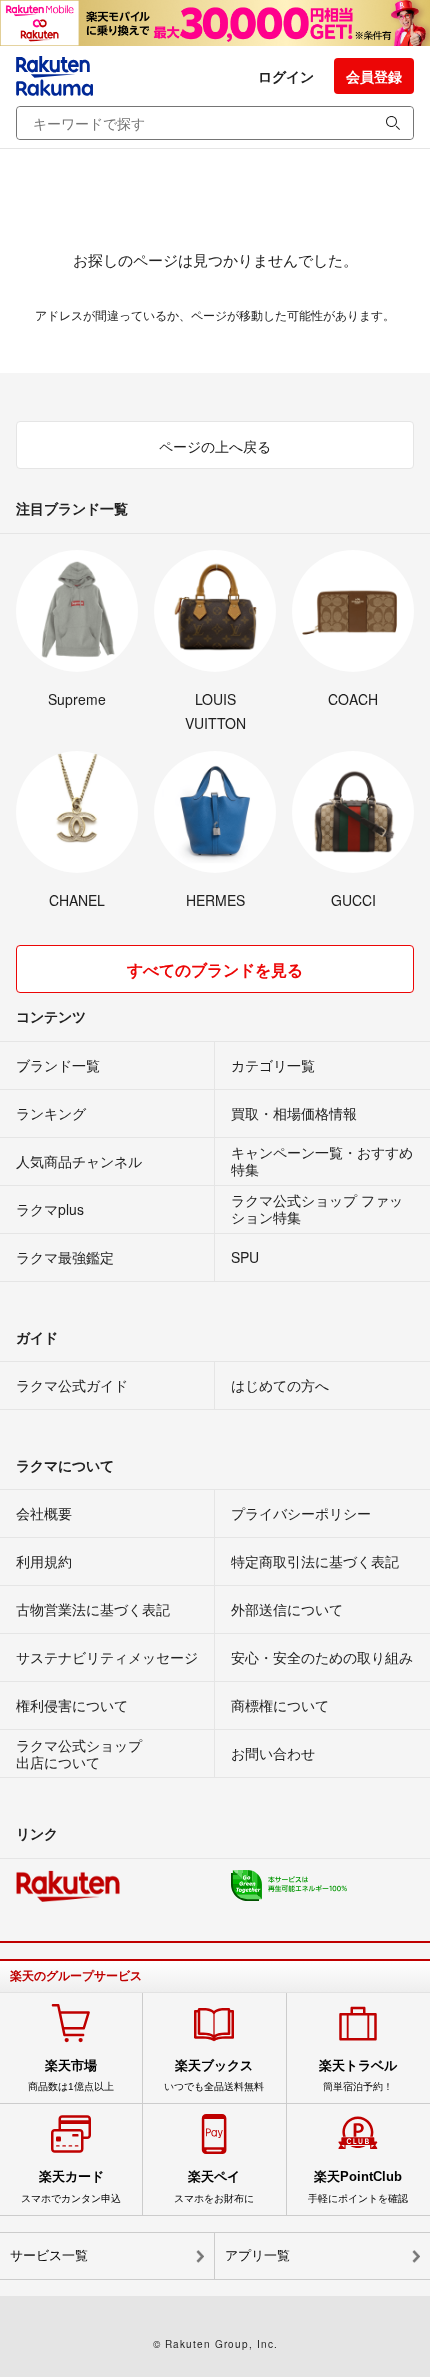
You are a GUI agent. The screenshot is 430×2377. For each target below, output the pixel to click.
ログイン (286, 76)
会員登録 (374, 76)
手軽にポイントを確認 (358, 2186)
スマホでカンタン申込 (71, 2186)
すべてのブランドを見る (215, 969)
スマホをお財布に (214, 2186)
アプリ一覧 (257, 2255)
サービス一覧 (49, 2255)
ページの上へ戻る (215, 446)
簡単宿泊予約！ (358, 2075)
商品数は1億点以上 (71, 2075)
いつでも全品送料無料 (214, 2075)
